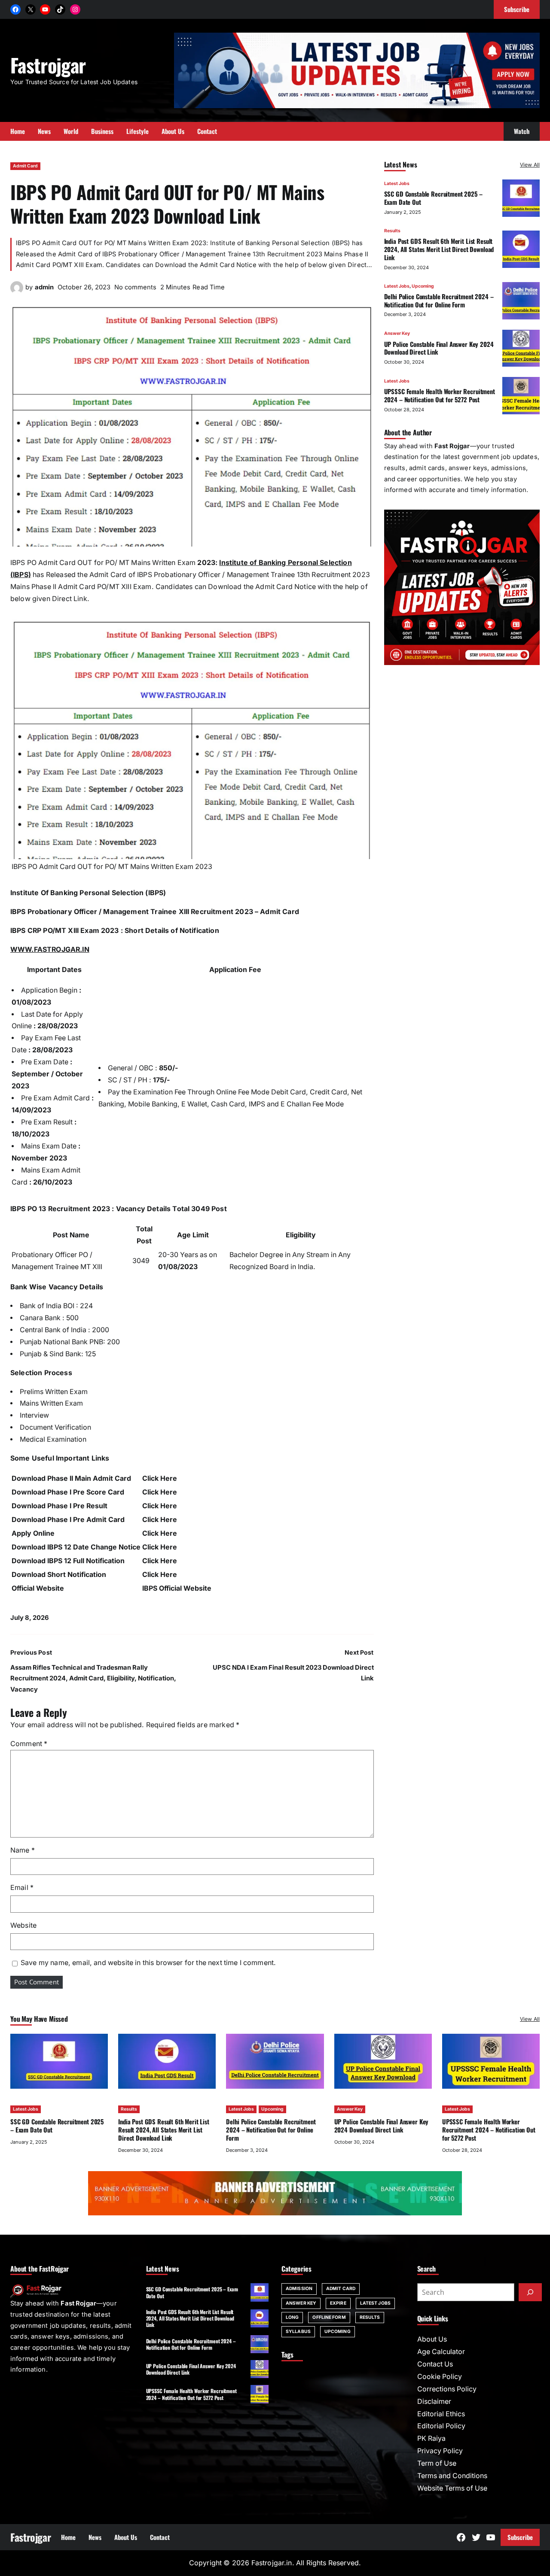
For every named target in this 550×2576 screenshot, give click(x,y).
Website (23, 1925)
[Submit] (530, 2292)
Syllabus (298, 2331)
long (292, 2317)
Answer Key (397, 333)
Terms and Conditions (452, 2476)
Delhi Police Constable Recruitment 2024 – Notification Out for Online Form (439, 300)
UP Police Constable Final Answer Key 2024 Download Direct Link (439, 348)
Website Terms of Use (452, 2488)
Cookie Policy (440, 2377)
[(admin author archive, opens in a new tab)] (17, 288)
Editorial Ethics (441, 2414)
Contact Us (435, 2364)
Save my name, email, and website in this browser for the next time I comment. (148, 1963)
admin (44, 287)
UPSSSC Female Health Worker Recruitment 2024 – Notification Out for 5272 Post (440, 395)
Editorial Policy (441, 2426)
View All (530, 165)
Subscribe (520, 2537)
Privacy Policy (440, 2451)
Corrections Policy (447, 2389)
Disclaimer (434, 2401)
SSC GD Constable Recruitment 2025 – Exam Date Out (433, 198)
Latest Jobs (397, 184)
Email (22, 1888)
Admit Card (25, 166)
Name (23, 1850)
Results (392, 230)
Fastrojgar (48, 65)
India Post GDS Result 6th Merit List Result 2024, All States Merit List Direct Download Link (439, 249)
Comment (29, 1744)
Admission (299, 2289)
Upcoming (423, 286)
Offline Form (329, 2317)
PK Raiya (431, 2438)
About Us (432, 2339)
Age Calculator (441, 2352)
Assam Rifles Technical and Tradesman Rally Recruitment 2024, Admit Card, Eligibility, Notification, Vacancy (93, 1678)
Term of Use (437, 2463)
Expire (338, 2303)
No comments (135, 287)
